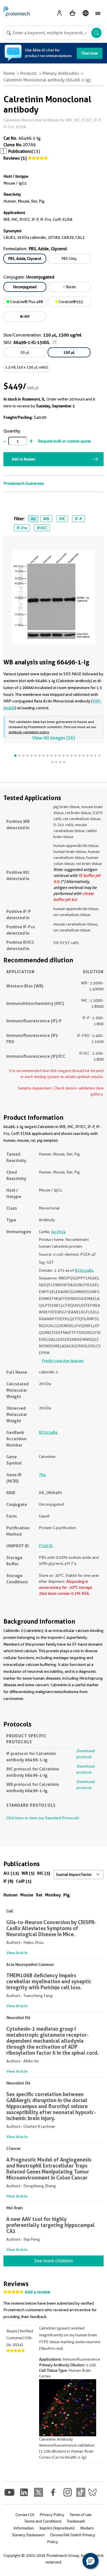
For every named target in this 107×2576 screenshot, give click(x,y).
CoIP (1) (24, 1881)
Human (11, 1895)
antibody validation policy (29, 732)
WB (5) (28, 1873)
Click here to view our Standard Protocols (43, 1818)
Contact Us (25, 2515)
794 (42, 1475)
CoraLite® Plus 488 (26, 302)
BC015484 (84, 1270)
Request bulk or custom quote (64, 441)
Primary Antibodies (61, 73)
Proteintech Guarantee (24, 483)
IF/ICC (42, 528)
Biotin (71, 287)
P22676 (46, 1546)
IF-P (78, 519)
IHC (62, 519)
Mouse (27, 1895)
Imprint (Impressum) (57, 2528)
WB (46, 519)
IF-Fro (22, 528)
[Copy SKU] (54, 342)
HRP (26, 317)
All (33, 519)
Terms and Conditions (43, 2521)
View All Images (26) (53, 738)
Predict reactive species (63, 1361)
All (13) (11, 1873)
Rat (39, 1895)
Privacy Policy (52, 2515)
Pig (67, 1895)
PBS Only (69, 259)
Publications (20, 151)
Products (29, 73)
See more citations (53, 2261)
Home (9, 73)
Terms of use (81, 2515)
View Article (17, 1953)
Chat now (90, 53)
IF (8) (8, 1881)
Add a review (38, 2292)
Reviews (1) (15, 158)
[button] (90, 2561)
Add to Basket (23, 459)
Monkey (53, 1895)
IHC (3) (44, 1873)
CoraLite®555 (70, 302)
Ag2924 (58, 1232)
